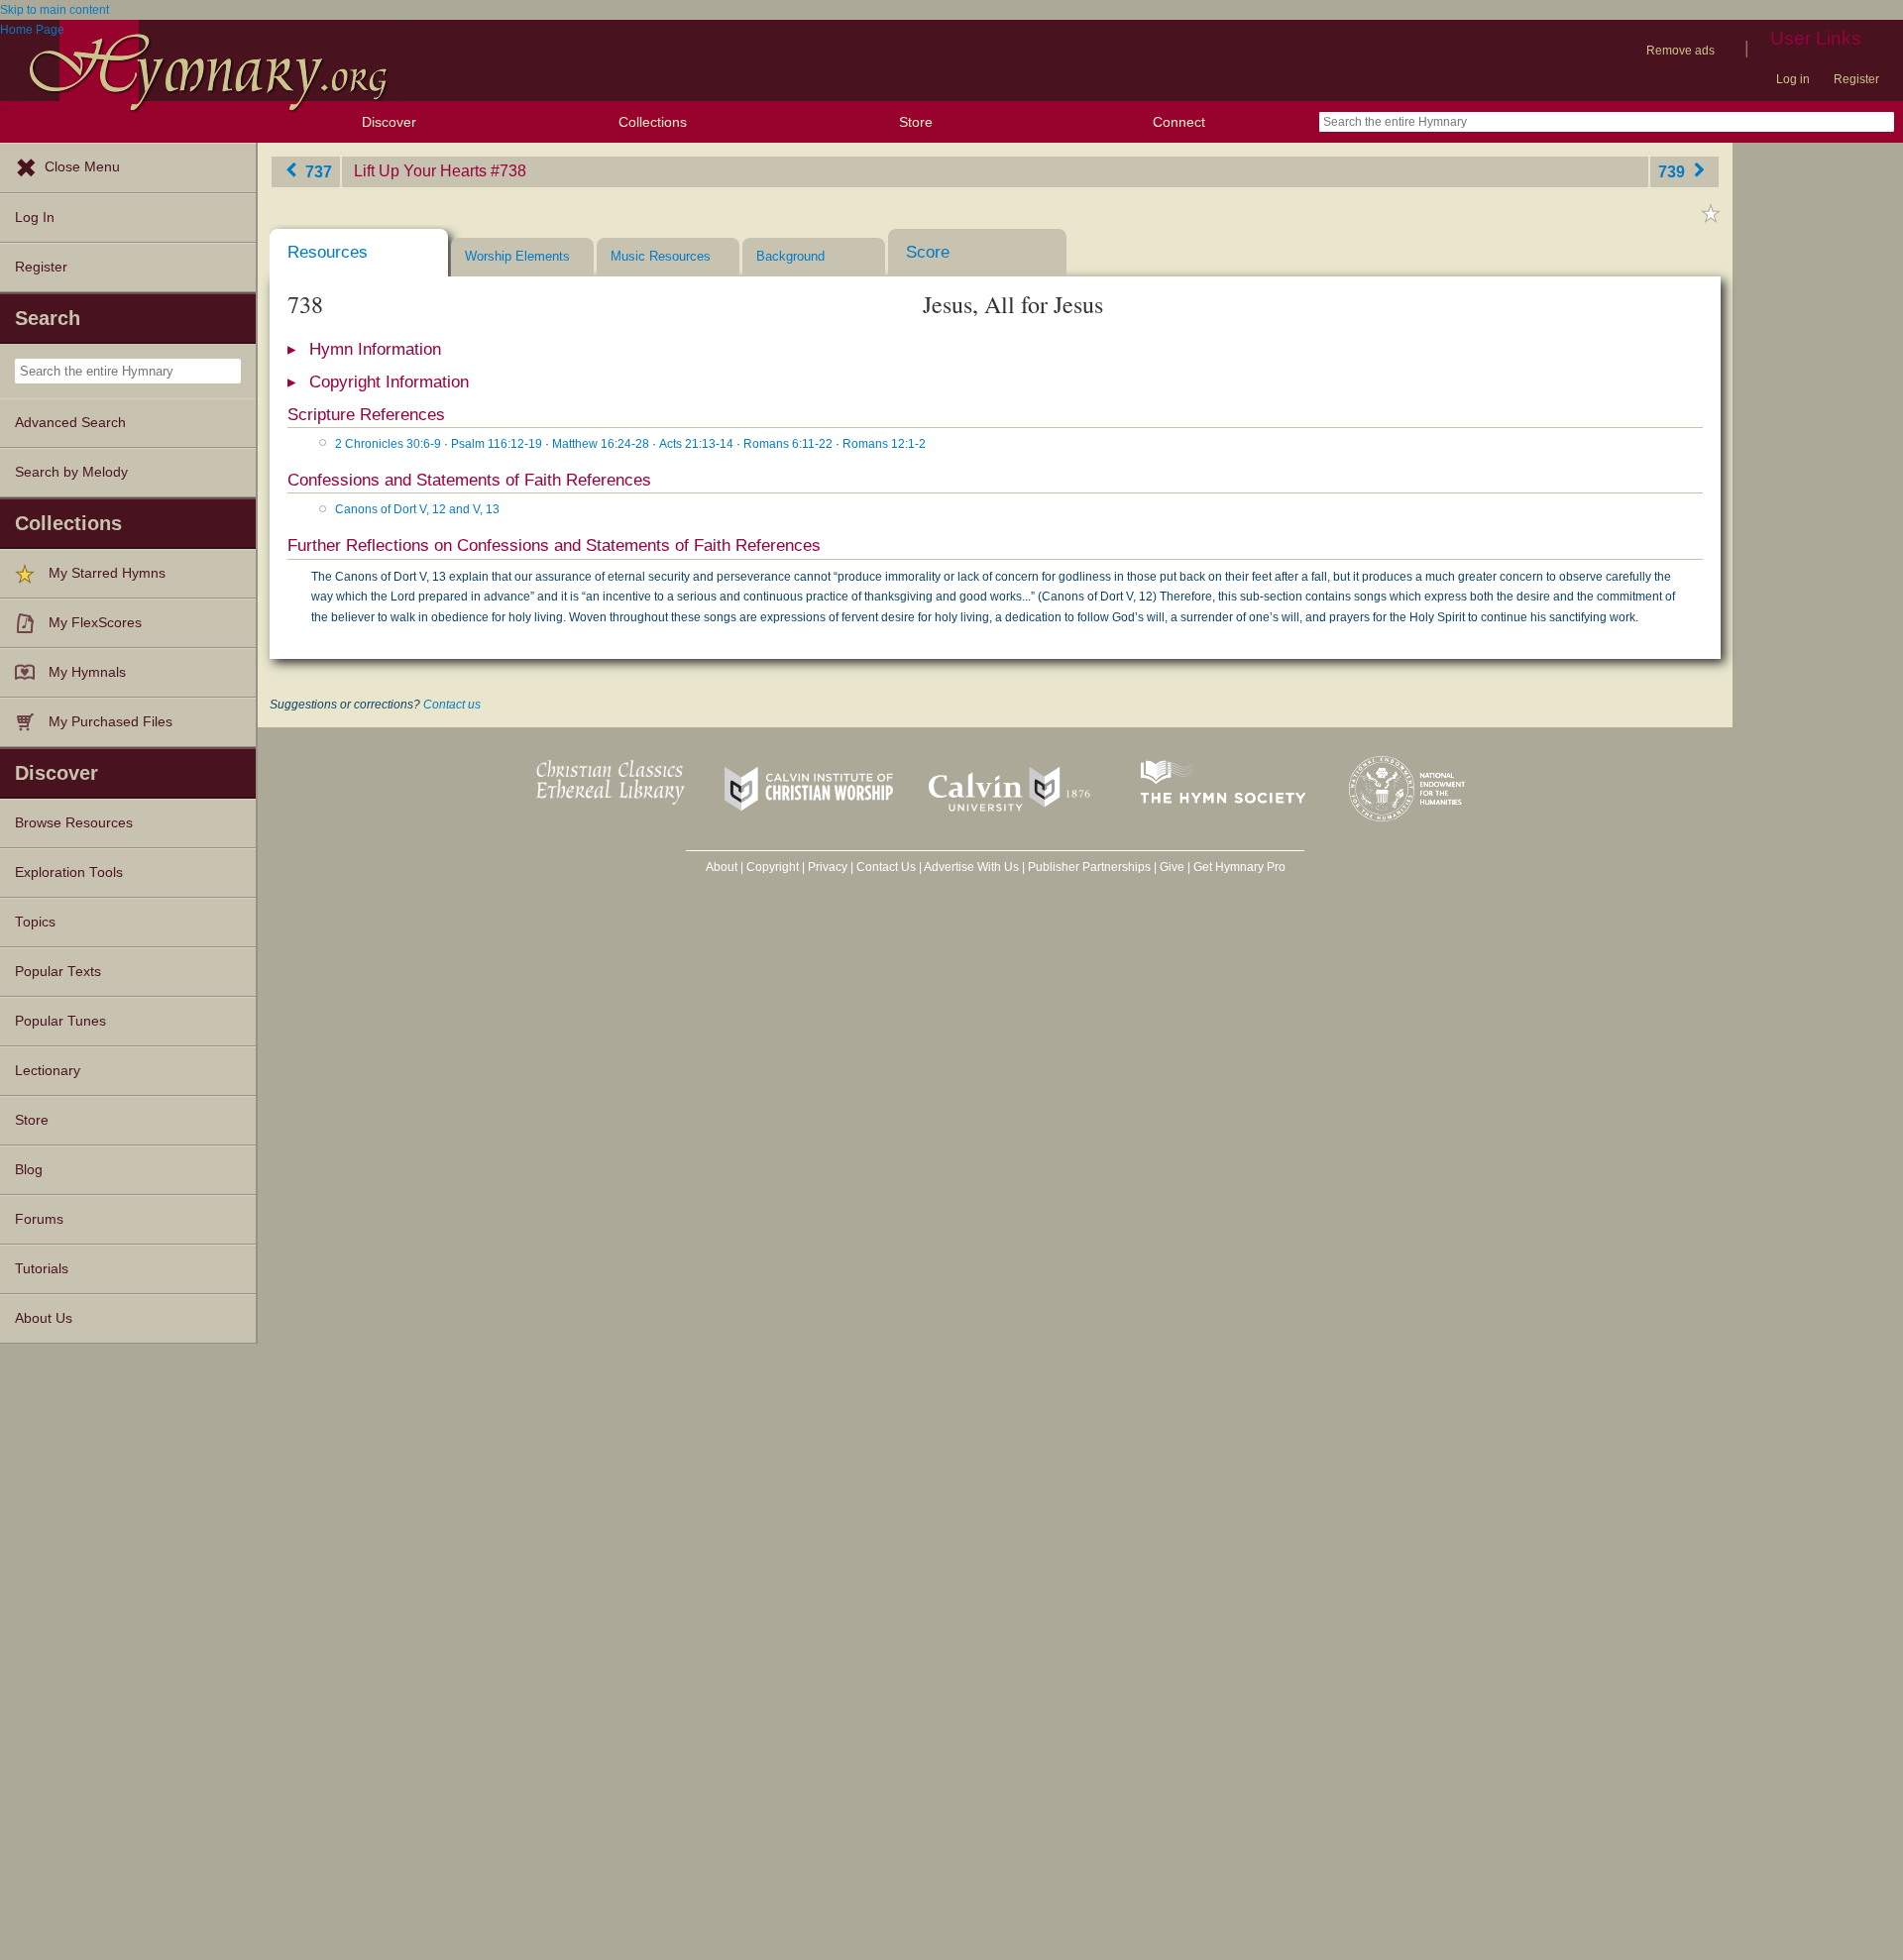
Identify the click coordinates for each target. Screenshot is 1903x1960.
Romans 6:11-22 (788, 444)
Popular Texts (58, 972)
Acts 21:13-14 (696, 444)
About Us (44, 1318)
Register (1856, 79)
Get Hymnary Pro (1239, 867)
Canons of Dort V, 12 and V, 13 (417, 509)
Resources (328, 252)
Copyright (773, 867)
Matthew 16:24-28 (601, 444)
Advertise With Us (971, 867)
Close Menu (82, 167)
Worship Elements (517, 256)
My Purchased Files (111, 722)
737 (317, 171)
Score (928, 252)
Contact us (452, 705)
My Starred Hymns (107, 573)
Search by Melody (71, 472)
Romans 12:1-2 (884, 444)
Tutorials (42, 1269)
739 (1674, 171)
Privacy (828, 867)
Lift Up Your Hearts (420, 171)
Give (1172, 867)
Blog (29, 1170)
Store (916, 122)
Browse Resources (74, 823)
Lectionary (48, 1071)
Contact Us (886, 867)
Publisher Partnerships (1089, 867)
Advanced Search (70, 423)
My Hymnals (87, 672)
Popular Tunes (60, 1021)
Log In (35, 218)
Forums (39, 1219)
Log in (1793, 79)
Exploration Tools (69, 872)
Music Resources (661, 256)
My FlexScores (95, 623)
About (722, 867)
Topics (35, 922)
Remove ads (1680, 51)
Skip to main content (55, 10)
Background (790, 256)
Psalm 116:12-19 (497, 444)
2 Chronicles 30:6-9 (388, 444)
